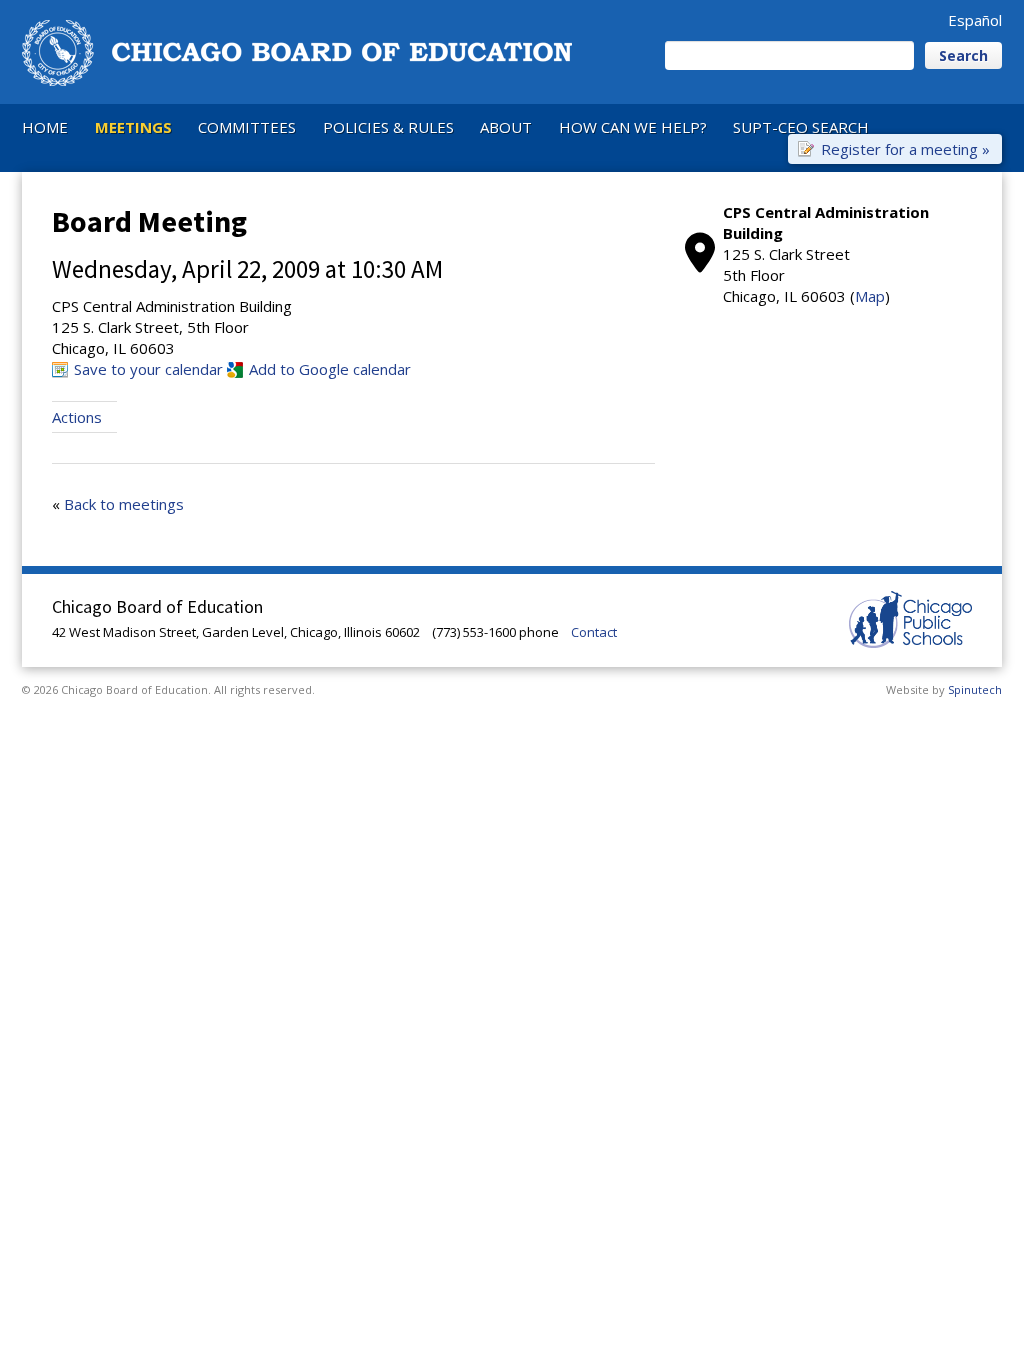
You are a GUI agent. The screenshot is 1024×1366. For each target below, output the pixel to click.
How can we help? (633, 127)
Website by (944, 689)
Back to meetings (124, 504)
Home (45, 127)
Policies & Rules (388, 127)
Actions (77, 417)
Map (870, 296)
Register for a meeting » (905, 148)
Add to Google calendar (330, 369)
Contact (594, 632)
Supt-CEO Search (801, 127)
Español (975, 20)
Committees (247, 127)
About (506, 127)
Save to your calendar (148, 369)
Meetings (133, 127)
